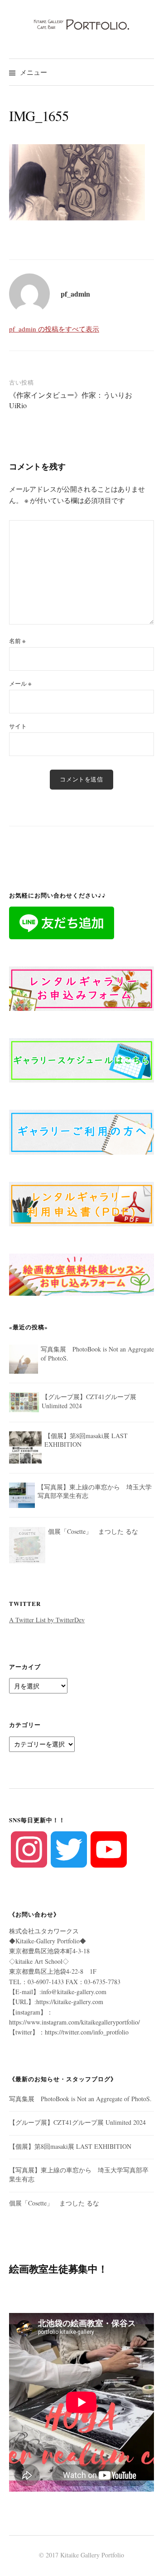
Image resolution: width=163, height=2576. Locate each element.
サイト (18, 726)
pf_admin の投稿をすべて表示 (54, 329)
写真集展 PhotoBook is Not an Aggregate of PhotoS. (80, 2099)
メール (20, 683)
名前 (17, 641)
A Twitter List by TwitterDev (47, 1620)
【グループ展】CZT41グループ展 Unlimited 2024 (77, 2122)
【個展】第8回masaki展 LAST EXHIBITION (70, 2146)
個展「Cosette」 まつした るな (54, 2203)
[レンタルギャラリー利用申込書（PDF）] (81, 1203)
